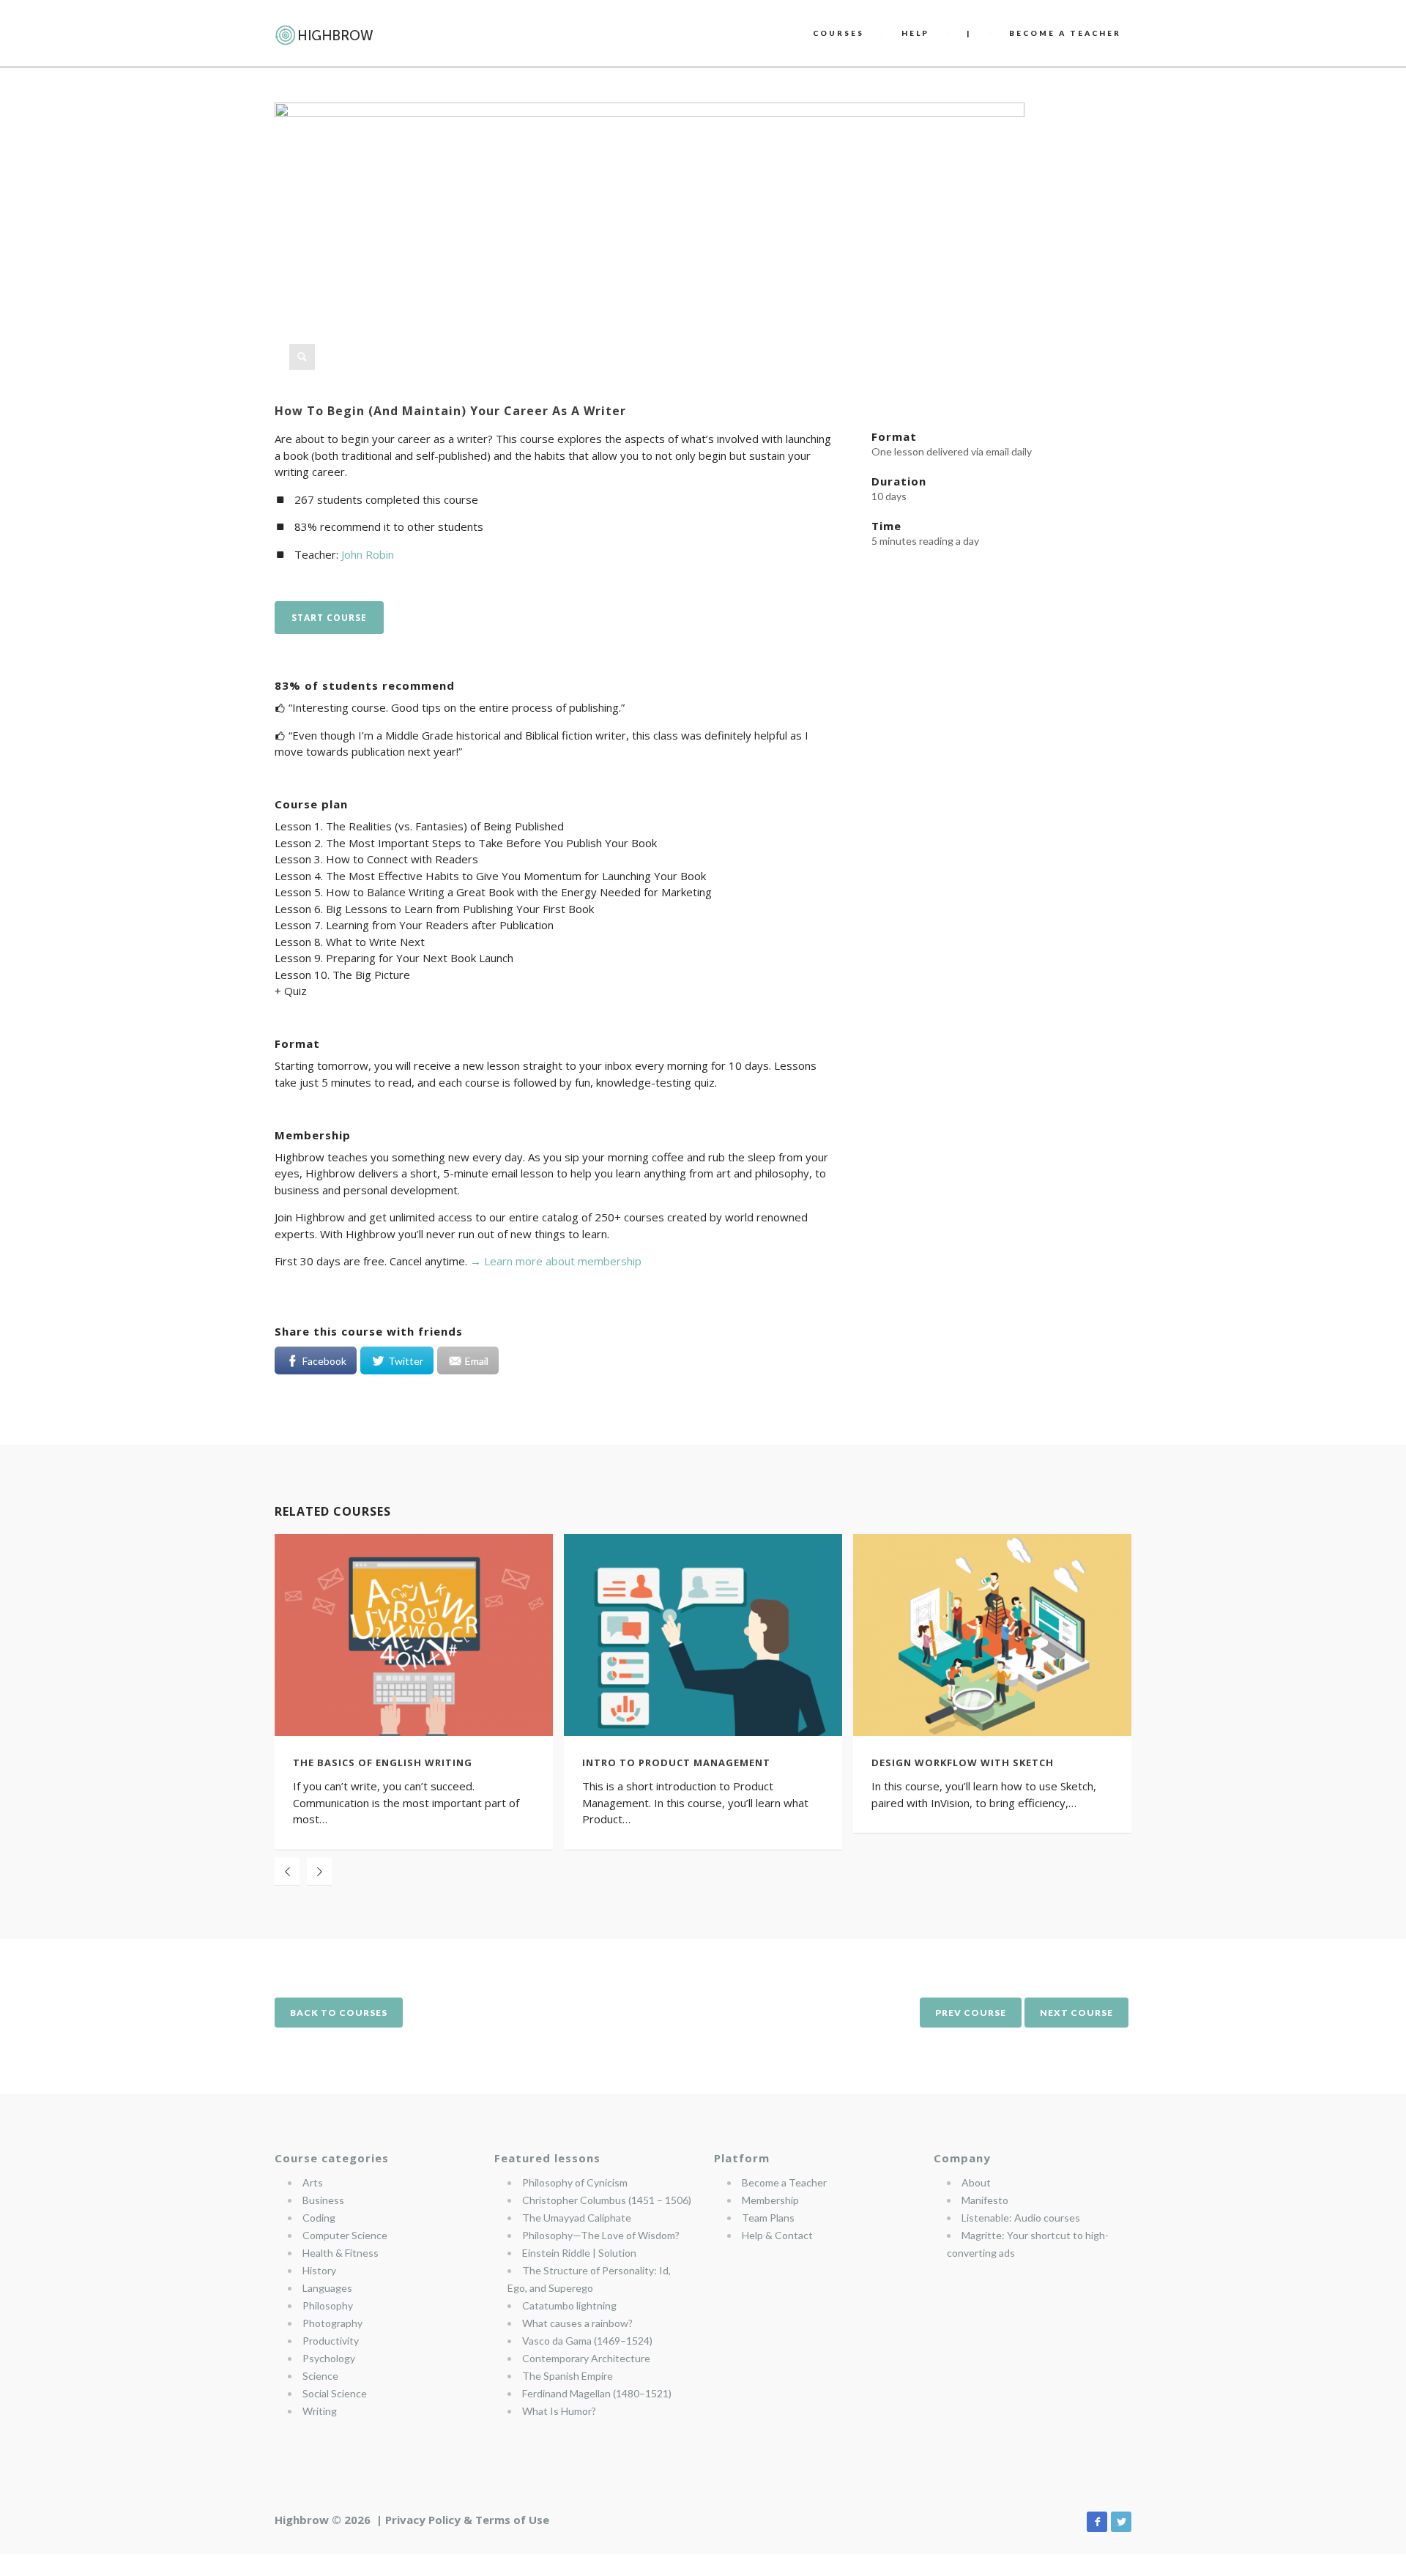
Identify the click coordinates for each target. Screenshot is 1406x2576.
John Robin (368, 554)
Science (320, 2376)
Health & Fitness (341, 2253)
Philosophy (328, 2305)
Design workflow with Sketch (963, 1762)
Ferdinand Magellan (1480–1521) (597, 2393)
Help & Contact (777, 2235)
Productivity (331, 2341)
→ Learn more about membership (556, 1261)
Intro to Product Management (676, 1762)
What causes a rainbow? (577, 2323)
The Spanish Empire (568, 2376)
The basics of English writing (383, 1762)
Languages (327, 2288)
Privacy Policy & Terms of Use (467, 2520)
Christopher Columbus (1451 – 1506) (607, 2200)
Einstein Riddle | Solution (579, 2253)
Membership (770, 2200)
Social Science (335, 2393)
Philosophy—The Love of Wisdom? (601, 2235)
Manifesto (985, 2200)
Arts (313, 2182)
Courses (838, 33)
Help (915, 33)
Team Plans (768, 2218)
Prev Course (971, 2013)
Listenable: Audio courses (1021, 2218)
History (319, 2270)
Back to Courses (339, 2013)
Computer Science (345, 2235)
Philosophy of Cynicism (575, 2182)
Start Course (329, 618)
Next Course (1076, 2013)
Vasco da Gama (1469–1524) (587, 2341)
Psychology (329, 2358)
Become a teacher (1065, 33)
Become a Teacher (784, 2182)
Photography (332, 2323)
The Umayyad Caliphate (577, 2218)
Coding (319, 2218)
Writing (320, 2411)
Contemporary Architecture (586, 2358)
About (976, 2182)
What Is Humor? (559, 2411)
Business (323, 2200)
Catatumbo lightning (569, 2305)
